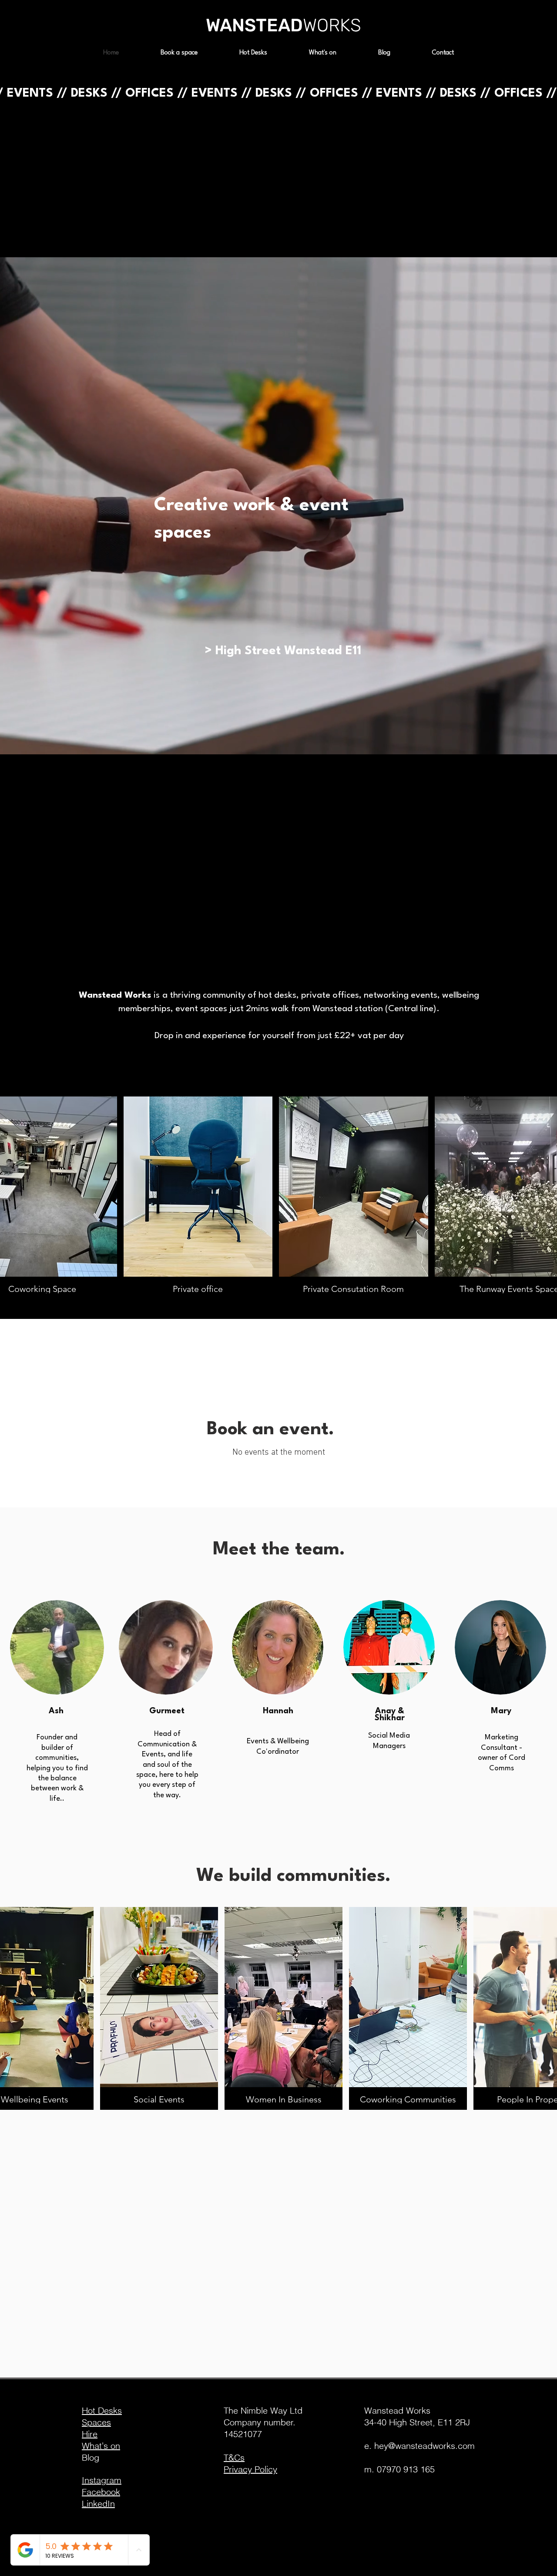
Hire (90, 2434)
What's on (101, 2446)
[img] (159, 2008)
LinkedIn (98, 2504)
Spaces (96, 2422)
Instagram (102, 2480)
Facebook (101, 2492)
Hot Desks (102, 2410)
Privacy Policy (250, 2469)
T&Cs (234, 2457)
